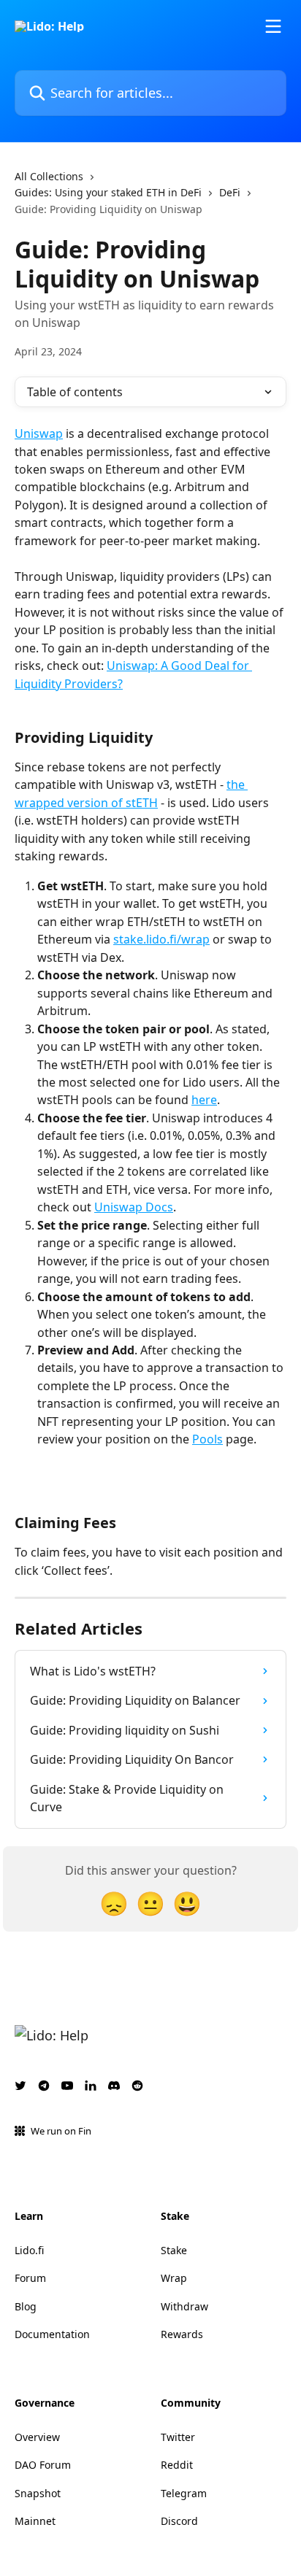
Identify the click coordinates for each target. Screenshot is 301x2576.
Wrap (174, 2278)
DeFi (230, 192)
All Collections (49, 176)
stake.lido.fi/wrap (161, 939)
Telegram (184, 2493)
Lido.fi (29, 2250)
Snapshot (38, 2493)
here (204, 1100)
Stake (174, 2250)
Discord (179, 2521)
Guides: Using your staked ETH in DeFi (108, 192)
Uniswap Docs (134, 1207)
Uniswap (39, 433)
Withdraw (184, 2306)
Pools (207, 1439)
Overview (37, 2437)
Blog (26, 2306)
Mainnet (35, 2521)
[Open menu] (273, 26)
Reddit (177, 2465)
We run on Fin (61, 2131)
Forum (30, 2278)
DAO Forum (43, 2465)
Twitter (178, 2437)
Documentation (52, 2334)
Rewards (182, 2334)
